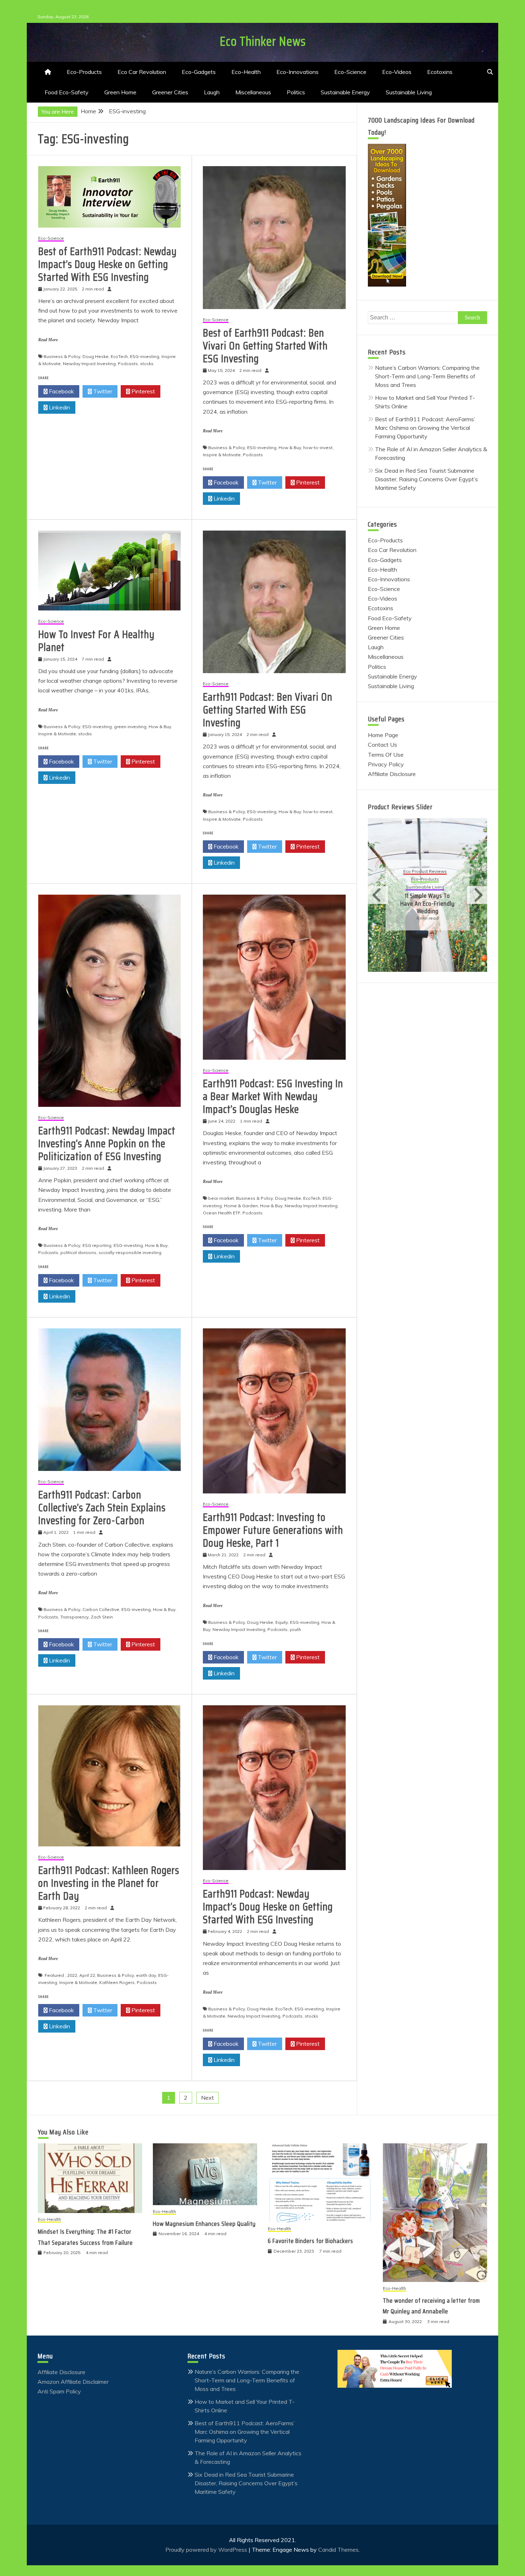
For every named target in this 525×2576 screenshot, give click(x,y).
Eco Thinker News (263, 41)
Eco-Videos (397, 72)
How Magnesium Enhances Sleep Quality (204, 2224)
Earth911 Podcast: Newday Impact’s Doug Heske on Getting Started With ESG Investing (268, 1907)
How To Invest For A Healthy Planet (96, 641)
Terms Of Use (386, 755)
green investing (130, 727)
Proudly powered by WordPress (207, 2550)
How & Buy (290, 447)
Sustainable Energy (345, 92)
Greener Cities (170, 92)
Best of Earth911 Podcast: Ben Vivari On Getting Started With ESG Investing (265, 346)
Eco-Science (350, 72)
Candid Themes (338, 2550)
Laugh (212, 92)
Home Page (383, 735)
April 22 (87, 1975)
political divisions (78, 1252)
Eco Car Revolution (142, 72)
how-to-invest (318, 447)
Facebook (61, 391)
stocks (147, 364)
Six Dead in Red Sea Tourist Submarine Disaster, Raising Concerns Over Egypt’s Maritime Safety (426, 479)
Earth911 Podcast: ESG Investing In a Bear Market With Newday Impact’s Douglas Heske (273, 1096)
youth (295, 1629)
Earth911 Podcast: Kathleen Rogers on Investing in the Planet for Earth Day (109, 1883)
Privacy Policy (386, 764)
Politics (296, 92)
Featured (54, 1975)
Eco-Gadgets (199, 72)
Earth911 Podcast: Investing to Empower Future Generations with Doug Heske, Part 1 (273, 1530)
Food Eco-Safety (67, 92)
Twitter (102, 391)
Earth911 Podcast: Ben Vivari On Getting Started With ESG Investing (268, 710)
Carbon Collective (101, 1609)
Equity (282, 1622)
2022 (72, 1975)
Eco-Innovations (297, 72)
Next (207, 2098)
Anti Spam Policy (59, 2391)
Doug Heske (96, 356)
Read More (48, 340)
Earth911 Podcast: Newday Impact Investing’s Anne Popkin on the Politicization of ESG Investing (107, 1143)
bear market (221, 1198)
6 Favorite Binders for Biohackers (311, 2241)
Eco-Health (246, 72)
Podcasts (128, 364)
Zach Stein (102, 1617)
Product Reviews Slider (400, 807)
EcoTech (119, 356)
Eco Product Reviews (425, 876)
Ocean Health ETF (222, 1213)
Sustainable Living (409, 92)
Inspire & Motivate (222, 455)
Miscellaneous (253, 92)
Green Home (120, 92)
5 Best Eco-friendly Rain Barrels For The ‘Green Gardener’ (428, 899)
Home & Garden (241, 1206)
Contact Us (382, 745)
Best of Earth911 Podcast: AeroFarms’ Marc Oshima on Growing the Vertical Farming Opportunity (425, 428)
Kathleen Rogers (117, 1982)
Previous (378, 895)
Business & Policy (62, 356)
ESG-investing (145, 356)
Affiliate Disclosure (392, 774)
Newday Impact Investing (89, 364)
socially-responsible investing (130, 1252)
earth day (146, 1975)
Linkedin (59, 407)
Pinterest (142, 391)
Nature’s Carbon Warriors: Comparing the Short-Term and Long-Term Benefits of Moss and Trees (427, 376)
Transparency (74, 1617)
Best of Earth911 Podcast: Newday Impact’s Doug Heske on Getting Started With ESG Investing (107, 264)
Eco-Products (84, 72)
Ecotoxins (440, 72)
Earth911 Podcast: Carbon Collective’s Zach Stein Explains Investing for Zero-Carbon (102, 1508)
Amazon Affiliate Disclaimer (73, 2382)
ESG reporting (97, 1245)
